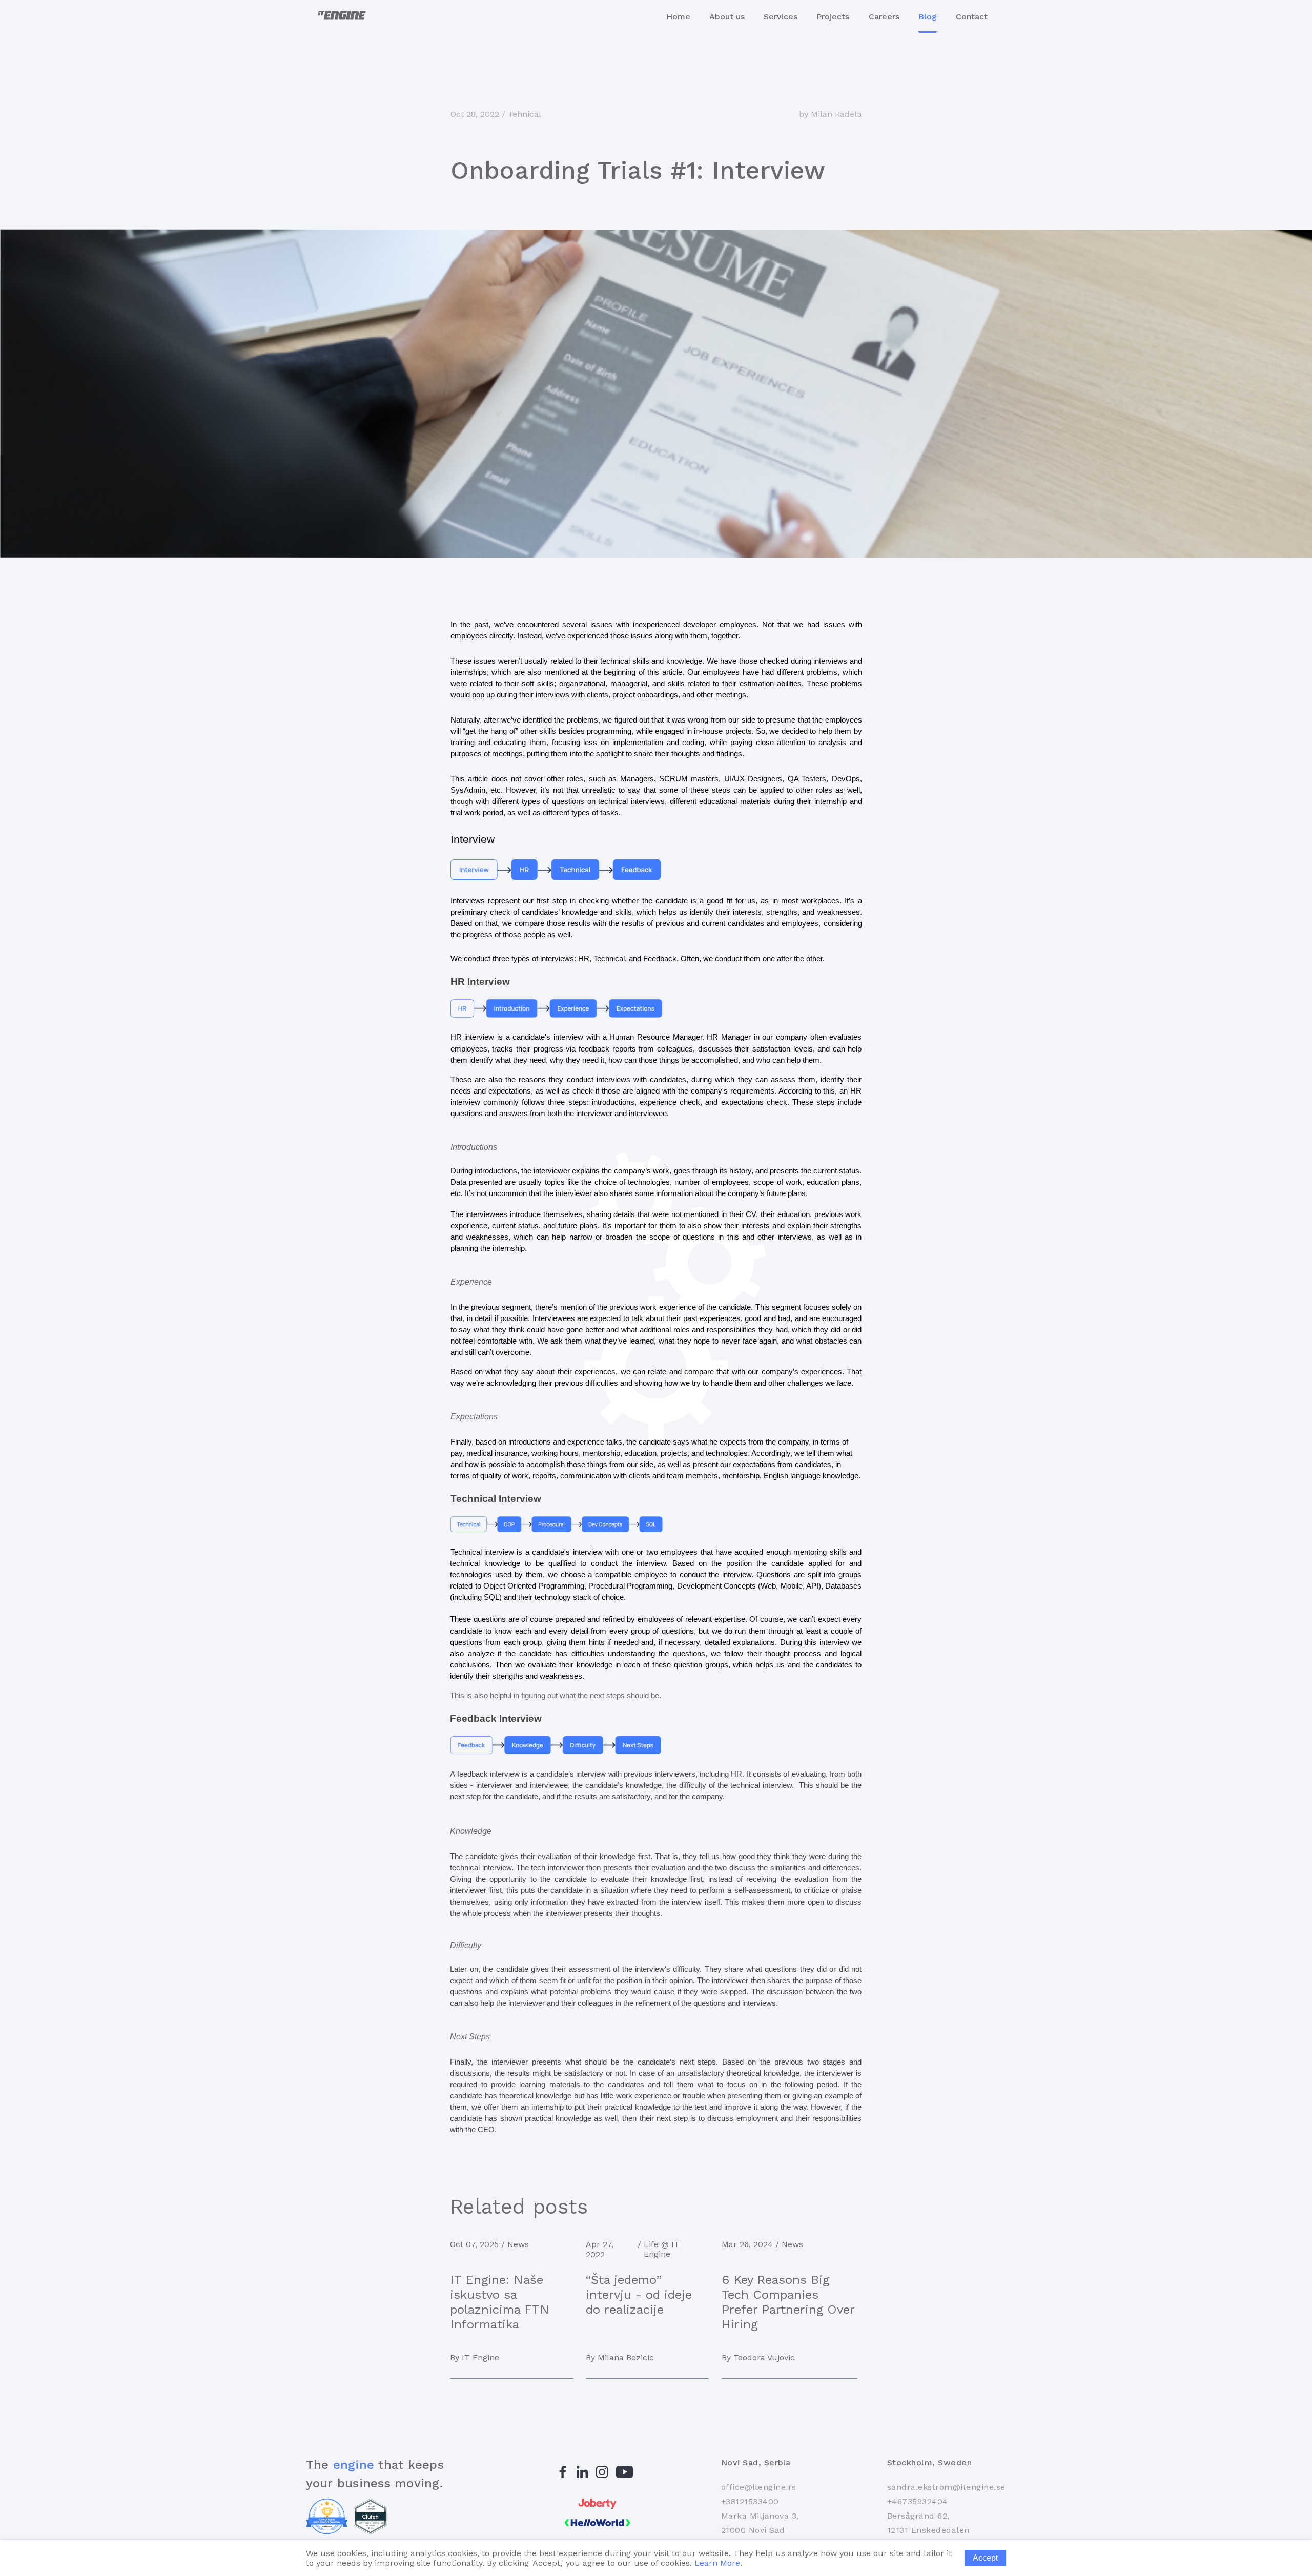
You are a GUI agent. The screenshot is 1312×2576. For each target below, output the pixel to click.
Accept (985, 2558)
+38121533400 (750, 2501)
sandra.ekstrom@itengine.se (946, 2487)
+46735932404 (918, 2501)
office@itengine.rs (759, 2487)
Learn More (717, 2563)
